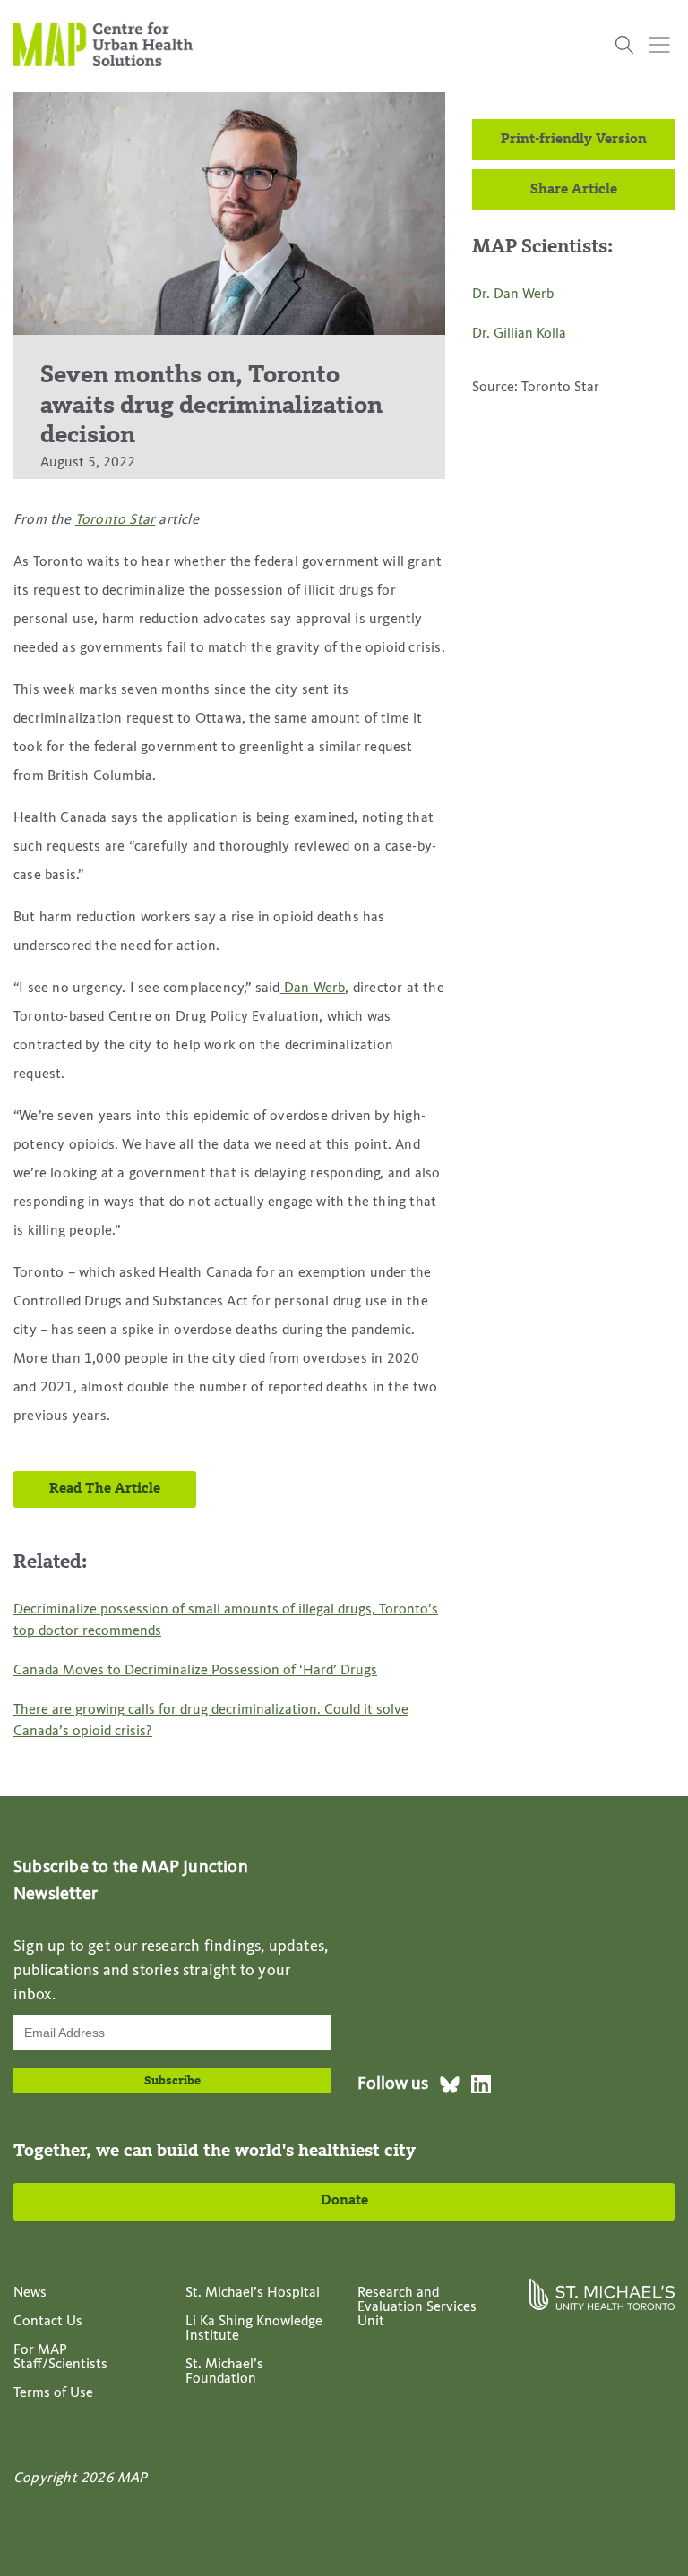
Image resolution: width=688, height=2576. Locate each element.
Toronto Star (115, 520)
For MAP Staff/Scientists (60, 2358)
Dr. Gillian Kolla (519, 334)
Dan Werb (313, 988)
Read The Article (105, 1489)
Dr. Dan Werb (513, 295)
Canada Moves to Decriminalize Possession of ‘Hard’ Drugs (195, 1671)
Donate (344, 2201)
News (30, 2293)
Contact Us (48, 2322)
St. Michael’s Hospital (253, 2293)
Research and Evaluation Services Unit (417, 2307)
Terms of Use (53, 2393)
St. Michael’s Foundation (224, 2372)
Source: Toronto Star (536, 388)
